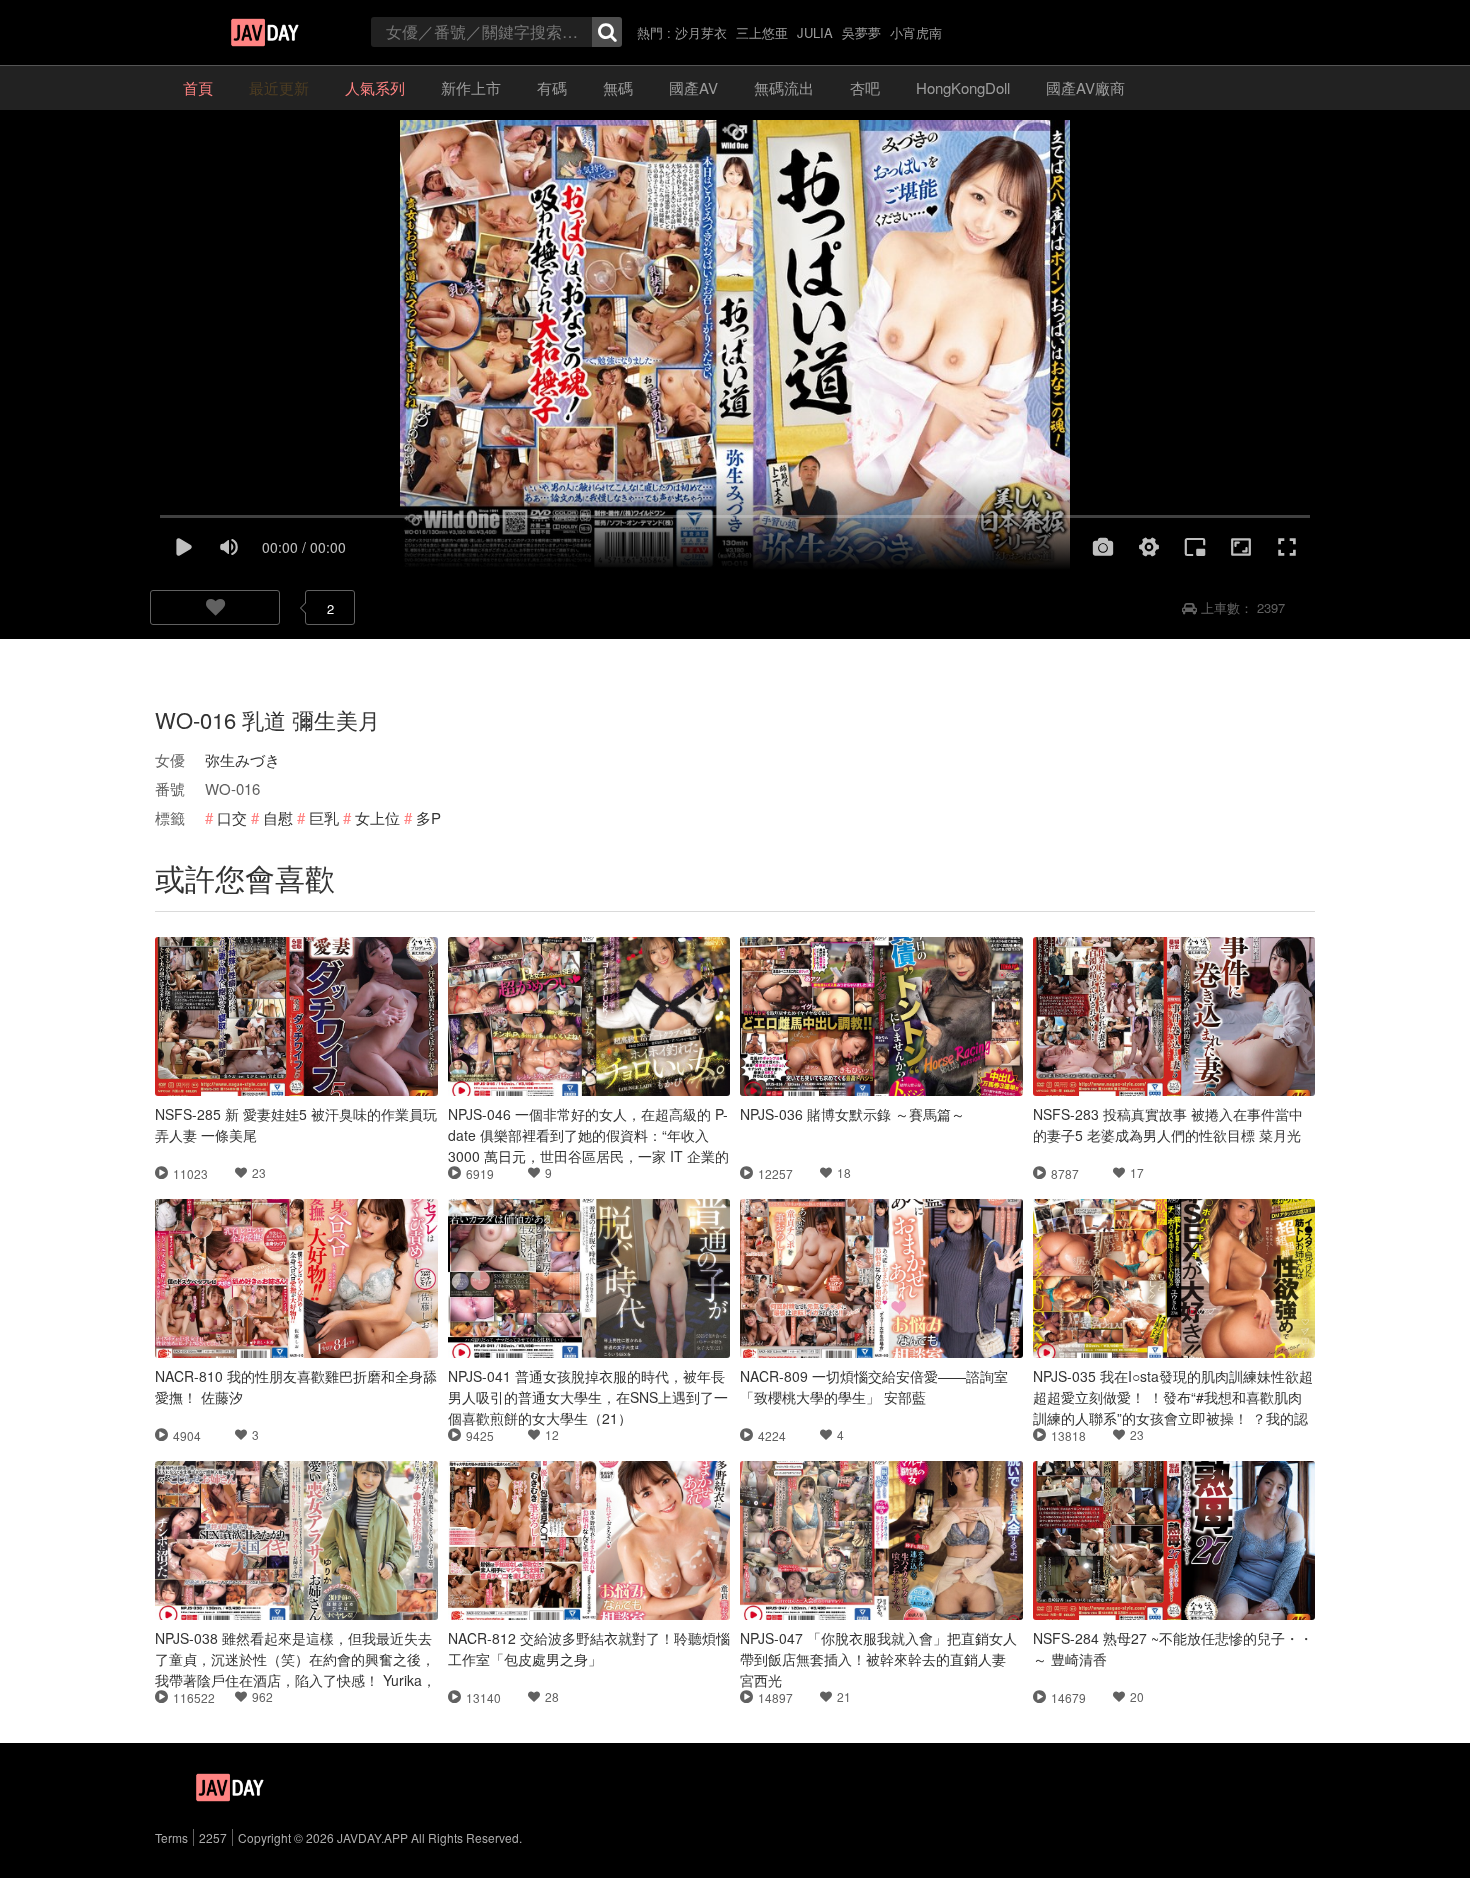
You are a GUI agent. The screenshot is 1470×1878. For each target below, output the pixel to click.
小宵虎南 (916, 32)
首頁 (198, 87)
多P (428, 817)
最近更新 (279, 87)
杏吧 (865, 87)
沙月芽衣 (701, 32)
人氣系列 (375, 87)
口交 (232, 817)
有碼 (552, 87)
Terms (171, 1837)
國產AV (693, 87)
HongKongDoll (963, 87)
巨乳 (324, 817)
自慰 (278, 817)
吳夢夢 (861, 32)
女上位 (377, 817)
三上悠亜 (762, 32)
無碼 (618, 87)
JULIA (815, 32)
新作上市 (471, 87)
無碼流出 (784, 87)
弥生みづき (242, 759)
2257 (213, 1837)
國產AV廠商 (1085, 87)
